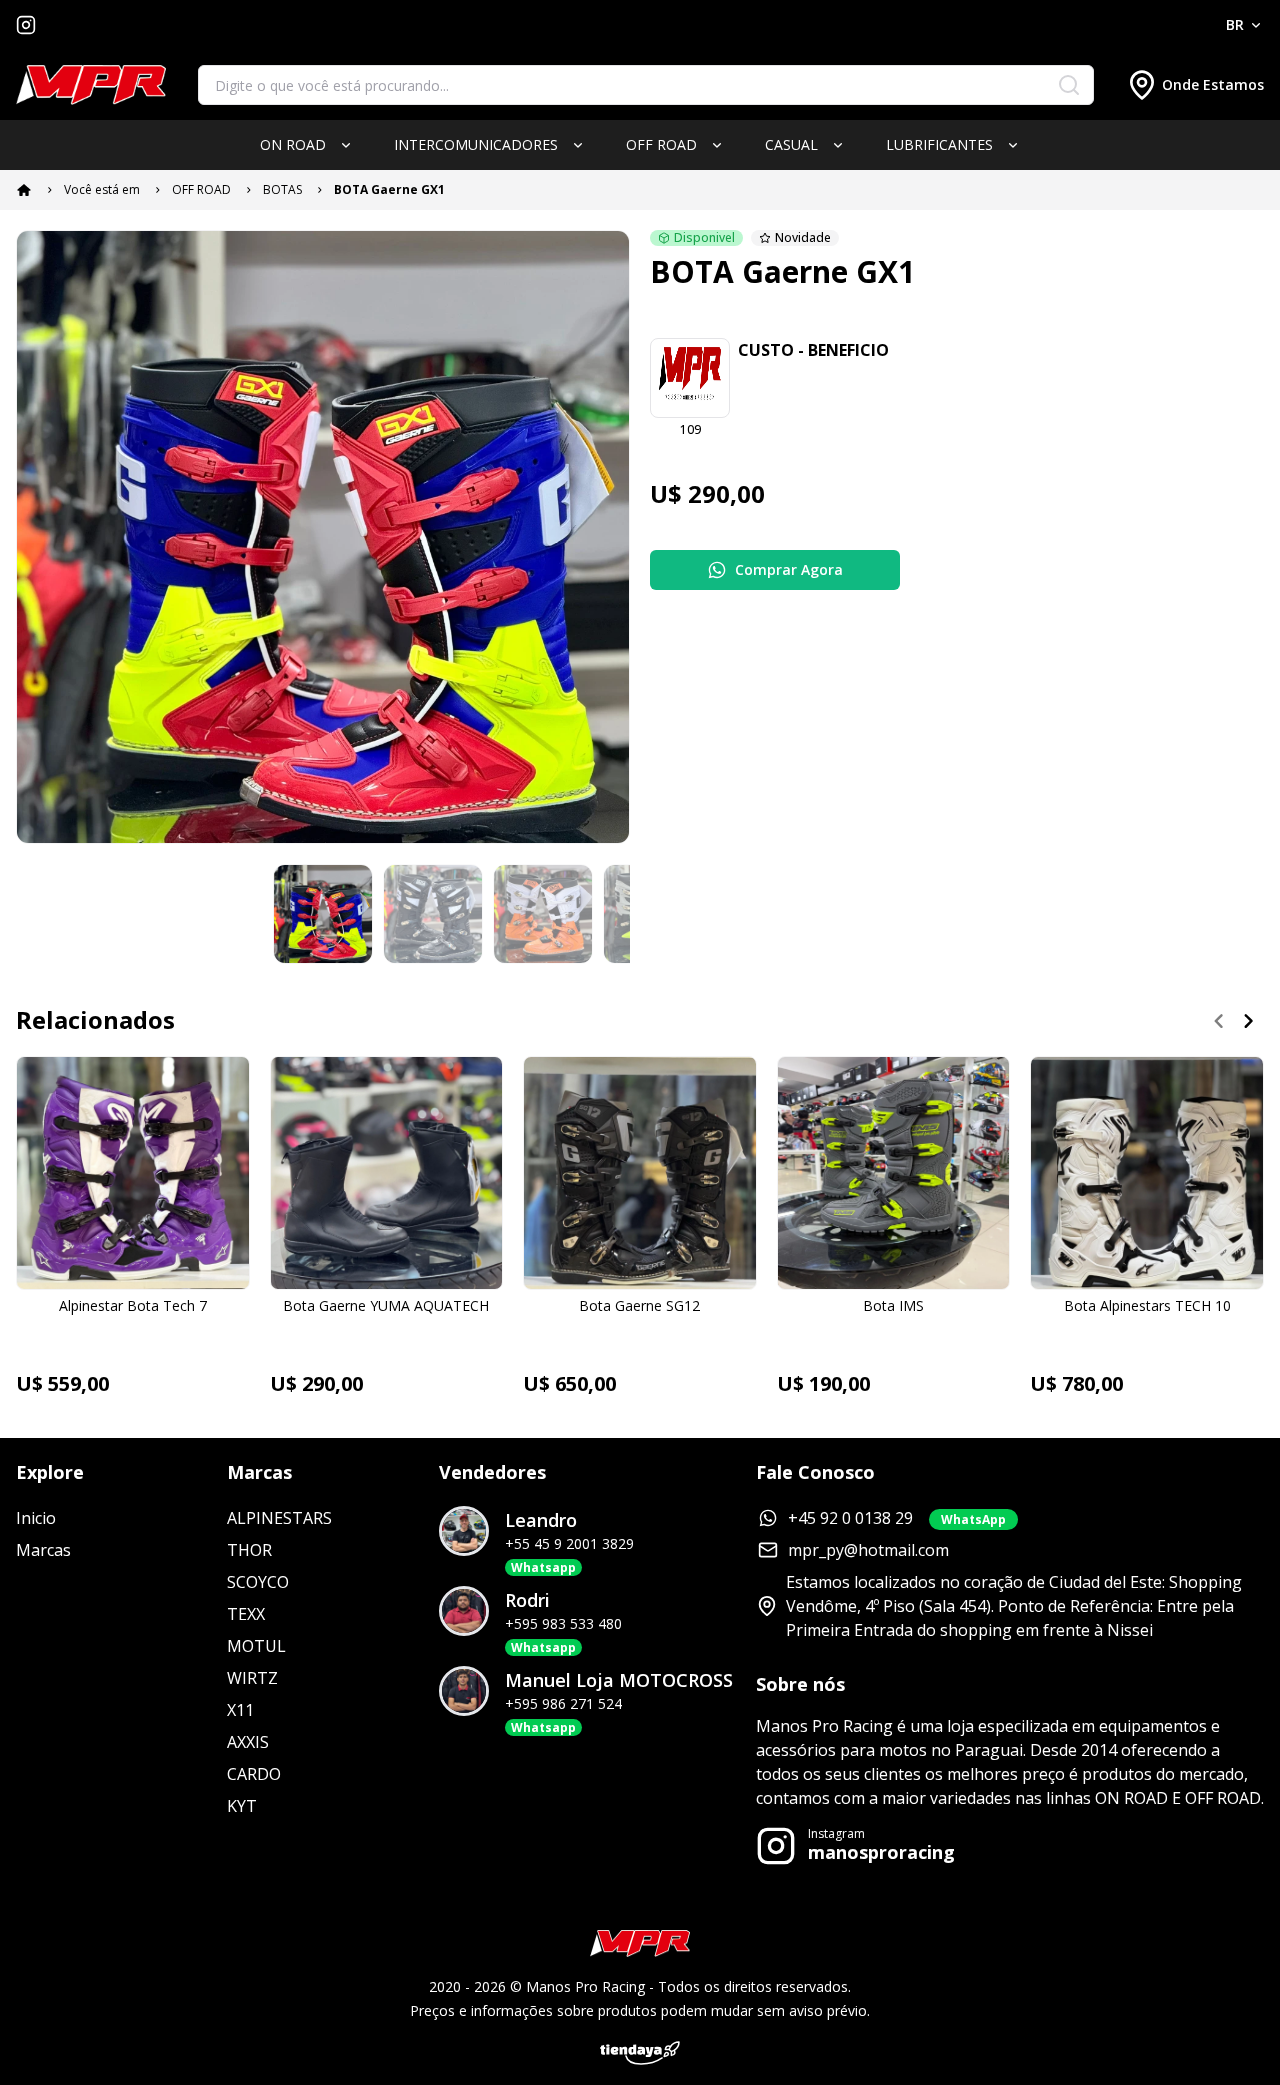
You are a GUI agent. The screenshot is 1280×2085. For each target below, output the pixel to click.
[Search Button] (1069, 85)
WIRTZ (252, 1678)
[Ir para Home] (91, 85)
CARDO (254, 1774)
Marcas (43, 1550)
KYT (242, 1806)
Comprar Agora (789, 569)
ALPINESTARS (279, 1518)
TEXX (246, 1614)
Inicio (36, 1518)
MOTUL (256, 1646)
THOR (249, 1550)
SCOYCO (258, 1582)
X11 (240, 1710)
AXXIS (248, 1742)
